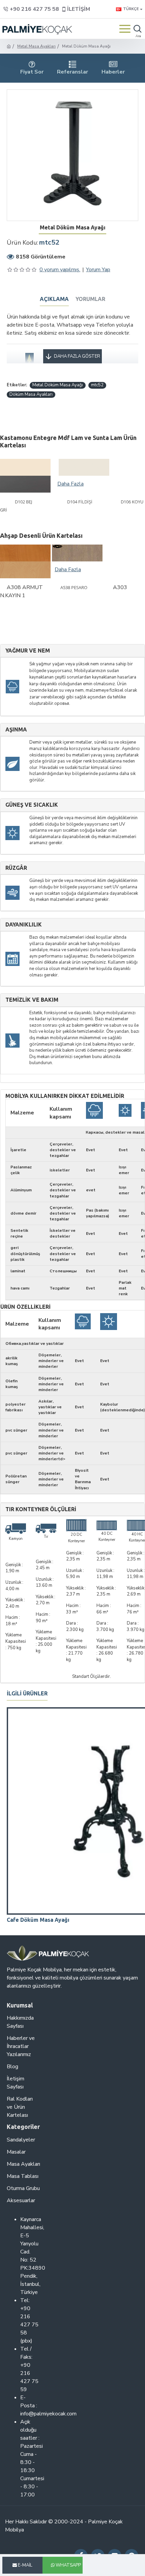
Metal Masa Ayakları (36, 46)
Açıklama (54, 299)
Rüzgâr (16, 868)
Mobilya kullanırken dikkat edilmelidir (65, 1096)
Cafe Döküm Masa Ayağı (38, 1920)
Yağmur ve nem (28, 651)
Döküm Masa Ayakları (31, 394)
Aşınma (16, 730)
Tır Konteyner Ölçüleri (41, 1509)
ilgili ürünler (27, 1693)
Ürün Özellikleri (25, 1307)
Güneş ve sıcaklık (32, 805)
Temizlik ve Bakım (32, 1000)
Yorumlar (90, 299)
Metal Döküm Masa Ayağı (58, 385)
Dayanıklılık (24, 925)
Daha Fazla (70, 484)
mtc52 (97, 385)
